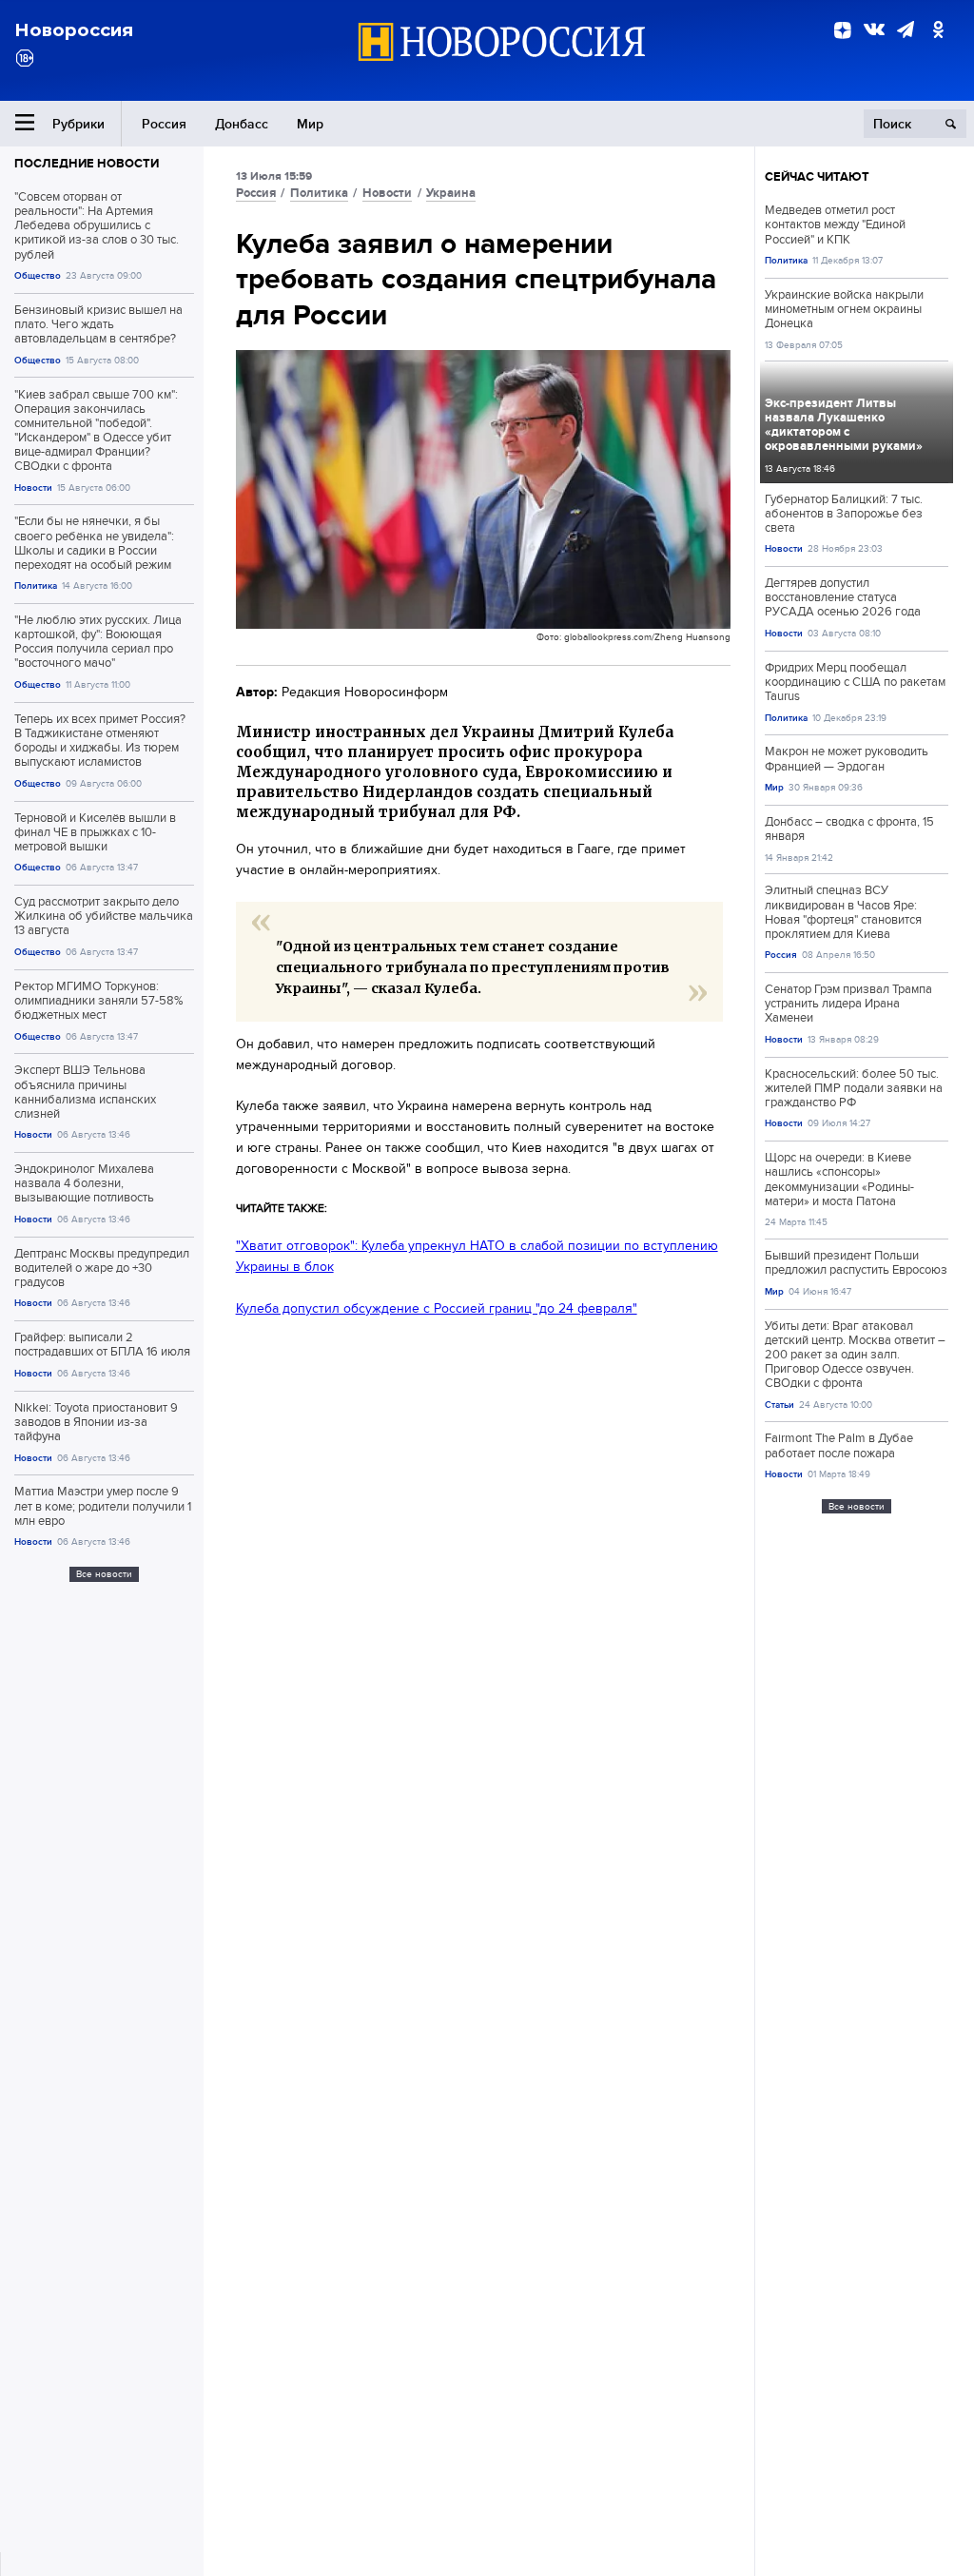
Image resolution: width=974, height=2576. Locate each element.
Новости (33, 488)
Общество (38, 275)
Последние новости (87, 163)
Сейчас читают (817, 176)
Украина (451, 193)
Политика (36, 585)
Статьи (779, 1405)
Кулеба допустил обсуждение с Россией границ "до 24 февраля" (437, 1308)
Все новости (104, 1574)
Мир (310, 124)
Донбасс (242, 124)
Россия (164, 124)
